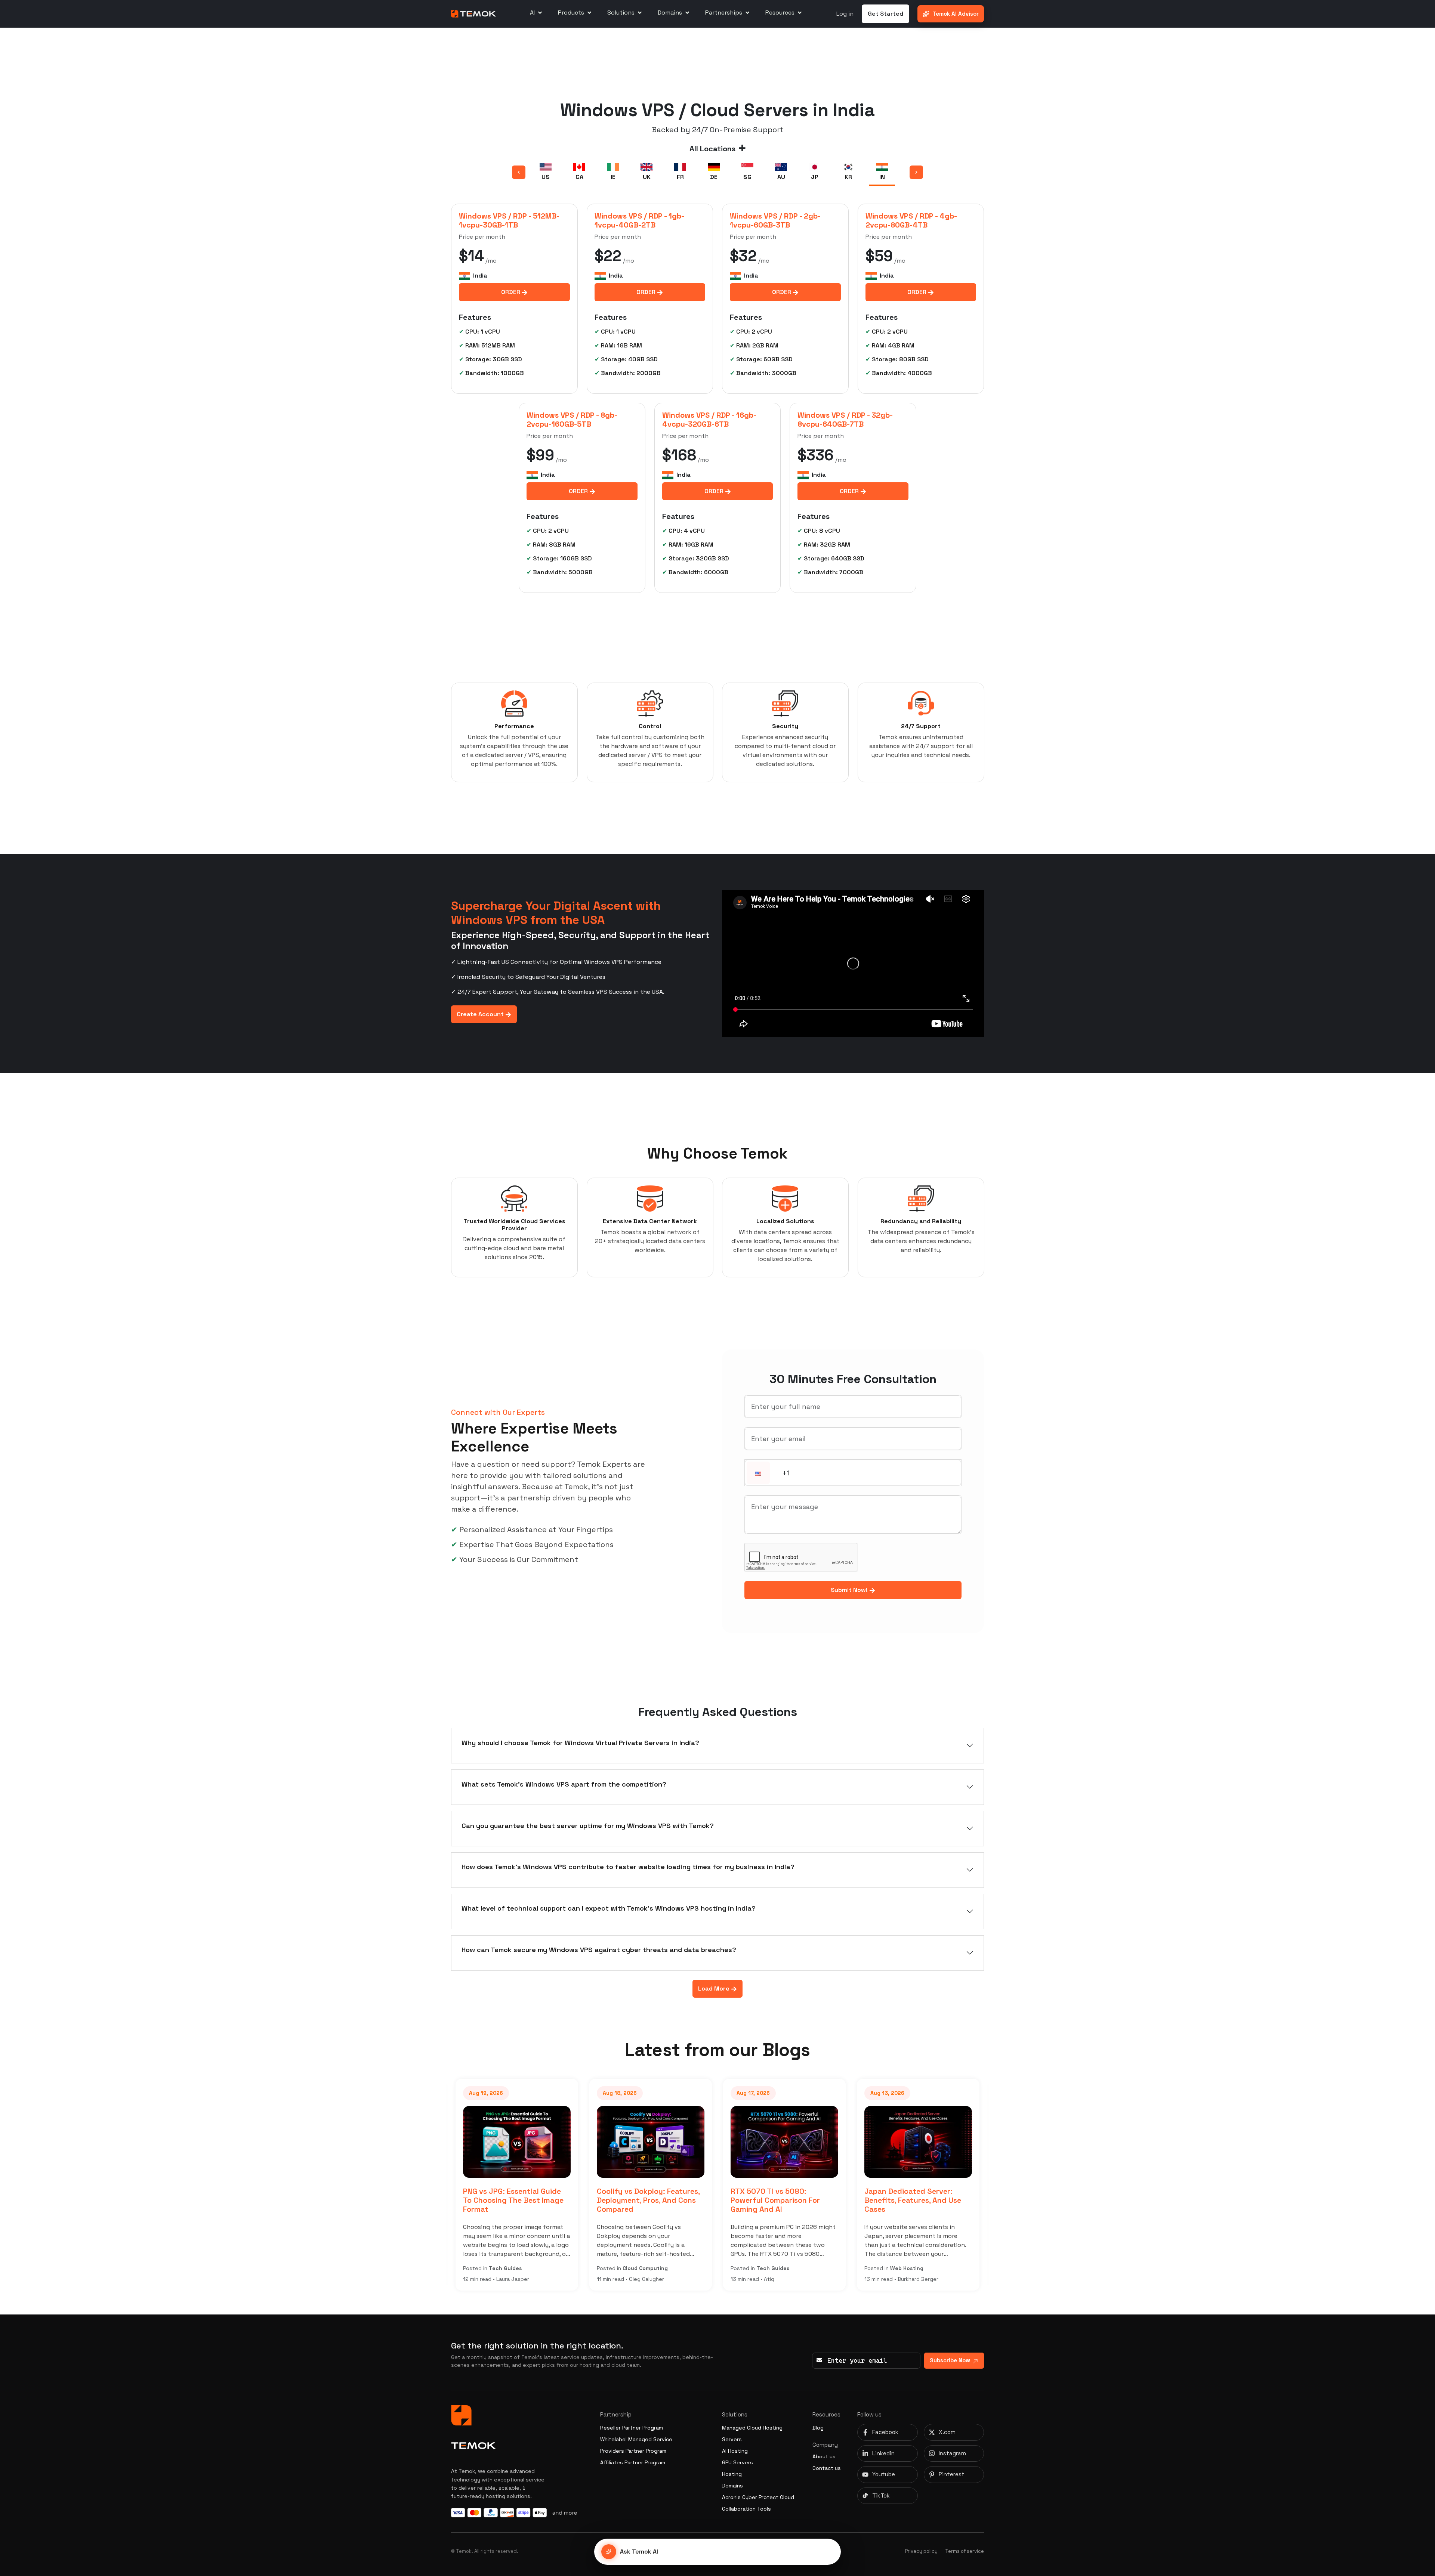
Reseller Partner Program (632, 2428)
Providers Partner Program (633, 2451)
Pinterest (952, 2474)
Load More (715, 1989)
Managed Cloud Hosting (752, 2428)
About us (824, 2456)
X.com (947, 2432)
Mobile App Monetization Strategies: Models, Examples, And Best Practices (919, 2200)
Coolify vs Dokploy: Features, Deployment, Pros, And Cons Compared (516, 2200)
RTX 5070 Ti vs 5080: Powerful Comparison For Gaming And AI (643, 2200)
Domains (732, 2486)
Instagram (952, 2453)
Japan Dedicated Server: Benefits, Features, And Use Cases (780, 2200)
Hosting (732, 2474)
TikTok (881, 2495)
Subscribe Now (950, 2360)
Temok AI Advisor (956, 14)
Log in (845, 14)
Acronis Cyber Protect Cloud (758, 2497)
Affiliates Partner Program (633, 2462)
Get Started (885, 14)
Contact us (827, 2468)
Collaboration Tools (746, 2509)
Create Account (481, 1014)
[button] (758, 1473)
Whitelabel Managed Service (636, 2439)
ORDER (511, 292)
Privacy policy (921, 2551)
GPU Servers (737, 2462)
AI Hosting (735, 2451)
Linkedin (883, 2453)
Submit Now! (850, 1590)
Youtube (884, 2474)
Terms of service (965, 2551)
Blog (818, 2428)
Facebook (885, 2432)
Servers (732, 2439)
